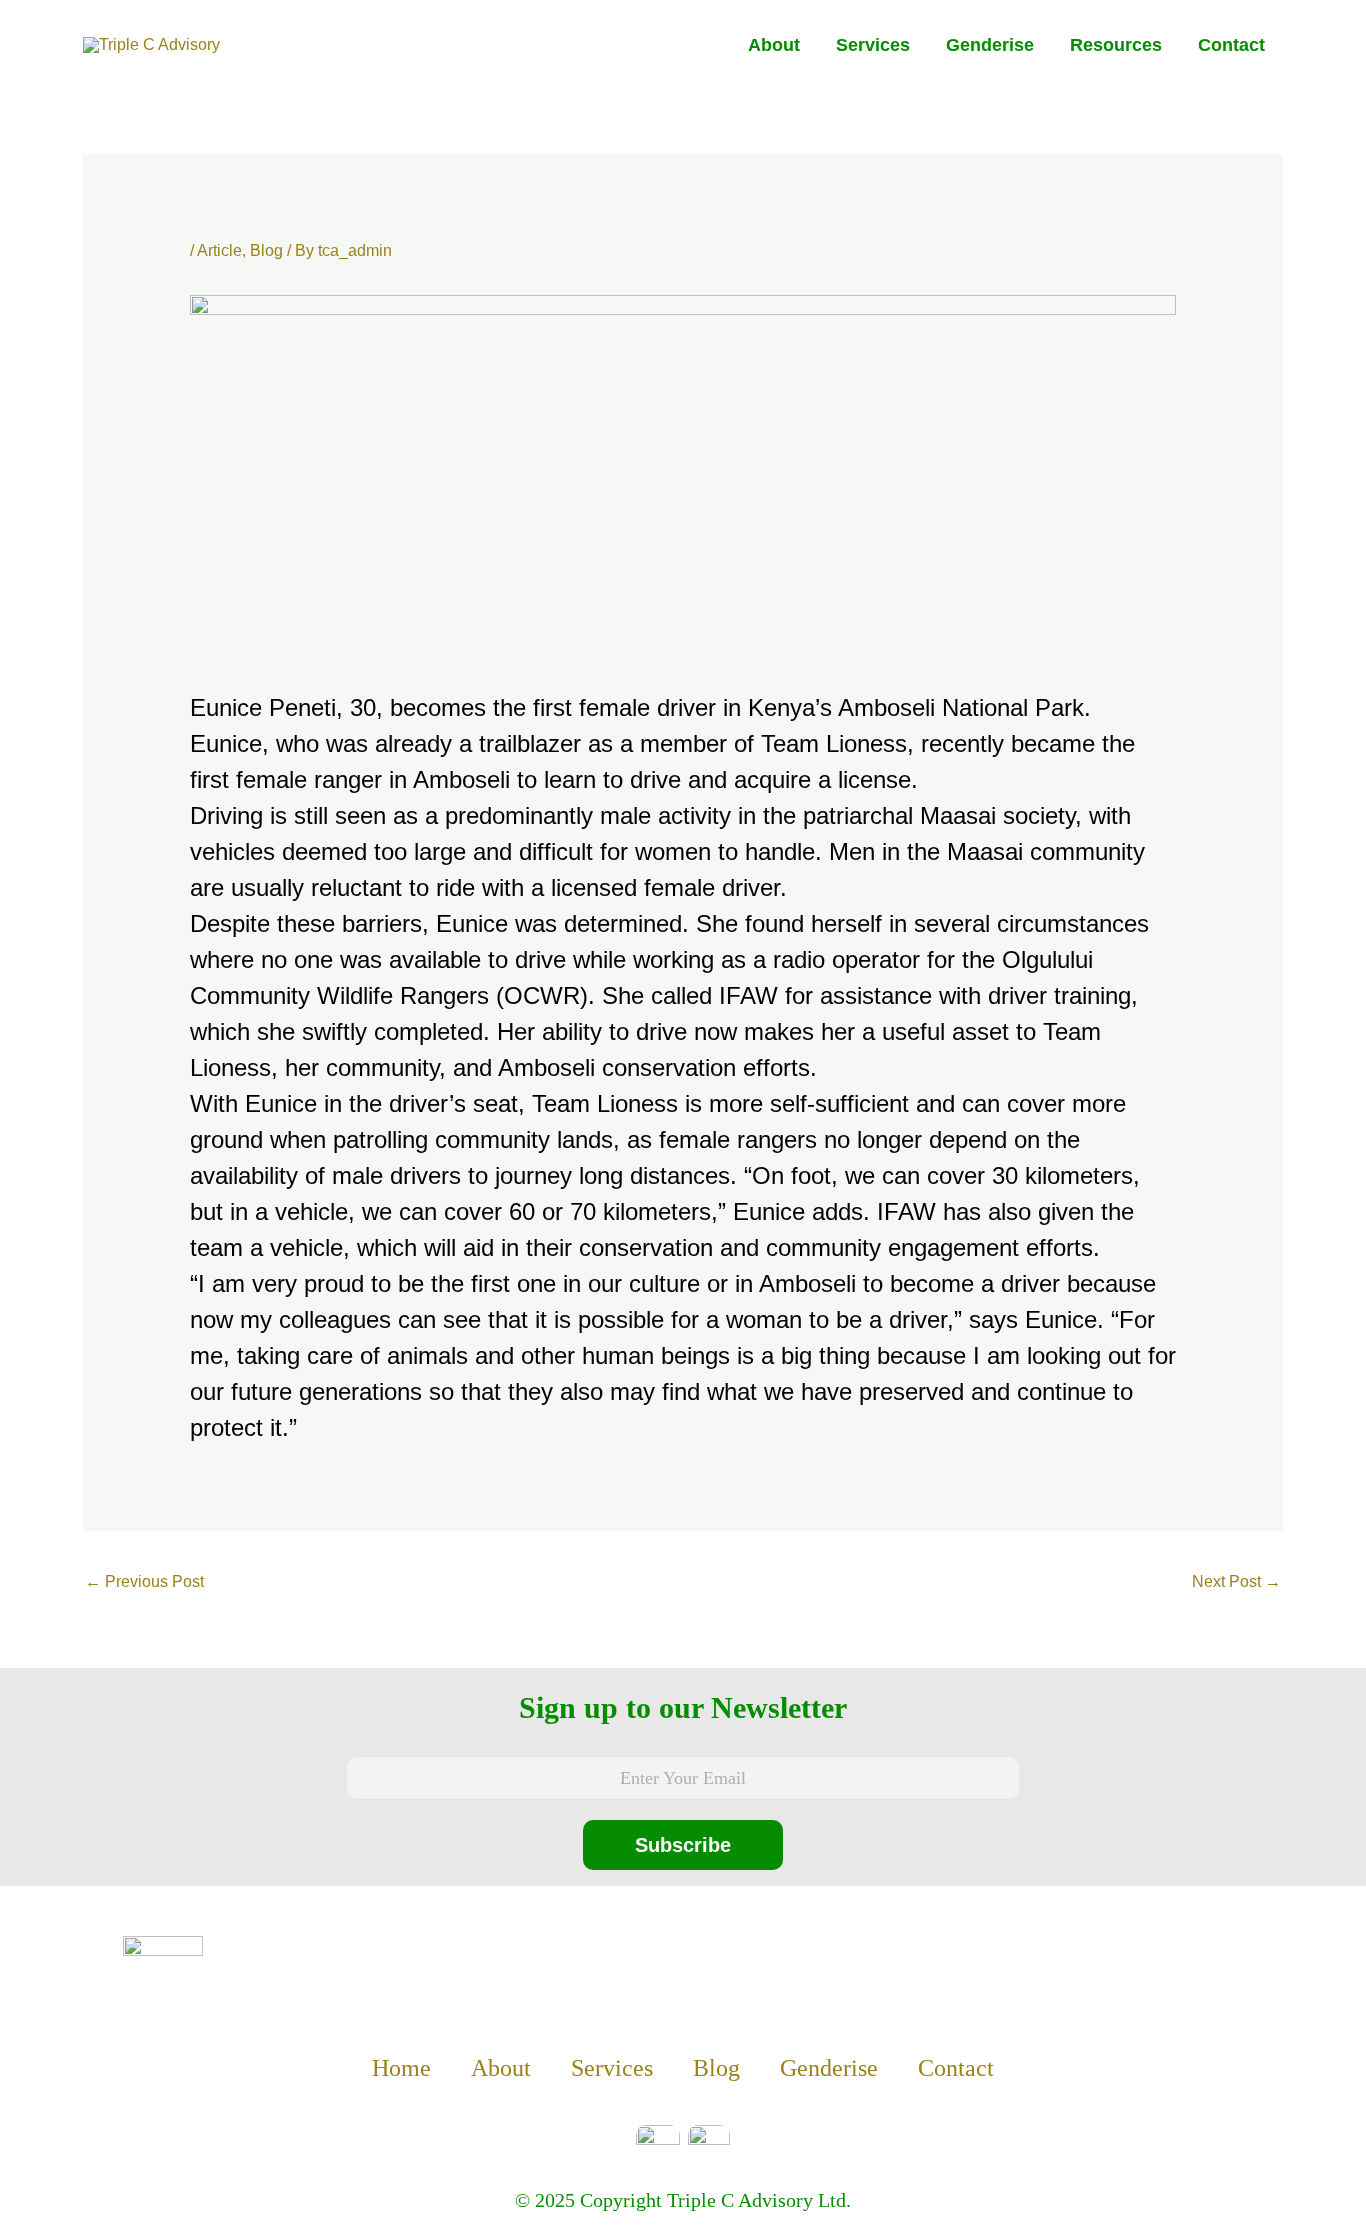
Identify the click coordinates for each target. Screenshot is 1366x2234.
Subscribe (683, 1845)
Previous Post (144, 1581)
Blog (266, 250)
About (774, 45)
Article (219, 250)
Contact (1231, 45)
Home (401, 2068)
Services (873, 45)
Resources (1116, 45)
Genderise (990, 45)
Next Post (1236, 1581)
